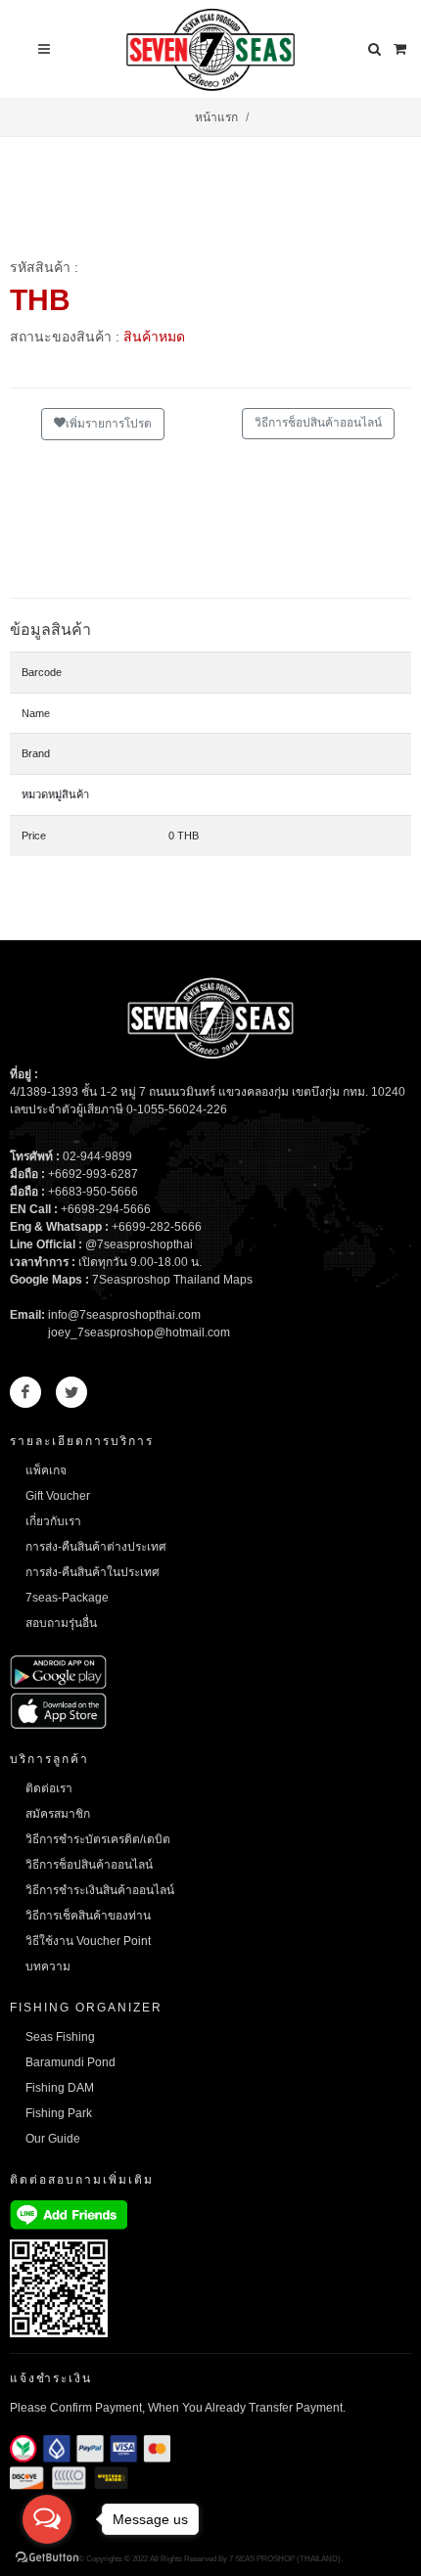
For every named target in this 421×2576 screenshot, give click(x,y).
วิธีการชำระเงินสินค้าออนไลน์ (100, 1890)
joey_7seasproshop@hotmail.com (139, 1333)
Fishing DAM (60, 2088)
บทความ (48, 1966)
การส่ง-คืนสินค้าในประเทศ (93, 1572)
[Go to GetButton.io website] (47, 2556)
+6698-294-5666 (106, 1209)
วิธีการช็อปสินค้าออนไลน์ (318, 423)
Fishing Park (59, 2113)
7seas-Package (67, 1598)
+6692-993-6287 (93, 1174)
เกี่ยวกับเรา (53, 1521)
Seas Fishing (60, 2037)
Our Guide (53, 2139)
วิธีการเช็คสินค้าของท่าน (88, 1916)
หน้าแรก (216, 117)
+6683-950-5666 (93, 1192)
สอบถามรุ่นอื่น (61, 1623)
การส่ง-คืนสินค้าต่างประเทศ (96, 1547)
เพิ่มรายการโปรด (109, 424)
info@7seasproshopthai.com (124, 1315)
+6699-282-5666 (157, 1227)
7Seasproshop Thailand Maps (172, 1280)
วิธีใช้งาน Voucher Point (88, 1941)
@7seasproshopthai (139, 1244)
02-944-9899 (97, 1156)
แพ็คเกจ (46, 1470)
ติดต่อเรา (49, 1788)
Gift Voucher (58, 1496)
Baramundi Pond (70, 2062)
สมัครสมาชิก (58, 1814)
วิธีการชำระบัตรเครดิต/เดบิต (98, 1839)
